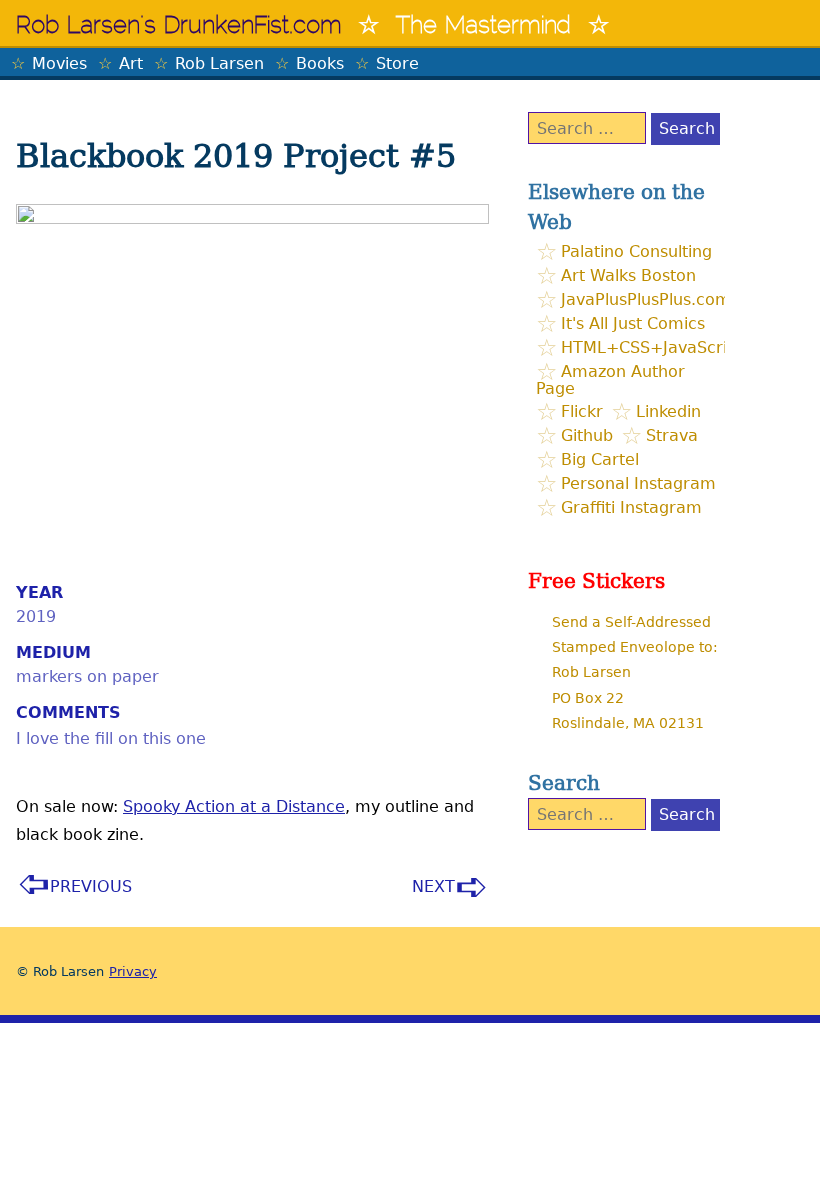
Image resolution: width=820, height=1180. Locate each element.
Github (587, 435)
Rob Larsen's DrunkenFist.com (179, 27)
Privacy (133, 971)
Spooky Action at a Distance (234, 806)
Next (433, 886)
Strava (672, 435)
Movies (59, 63)
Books (320, 63)
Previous (91, 886)
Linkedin (668, 411)
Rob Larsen (219, 63)
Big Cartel (600, 459)
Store (397, 63)
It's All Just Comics (633, 323)
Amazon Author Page (610, 380)
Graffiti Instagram (631, 507)
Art (131, 63)
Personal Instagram (638, 483)
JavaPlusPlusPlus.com (646, 299)
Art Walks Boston (628, 275)
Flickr (582, 411)
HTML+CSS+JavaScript (652, 347)
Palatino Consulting (636, 251)
